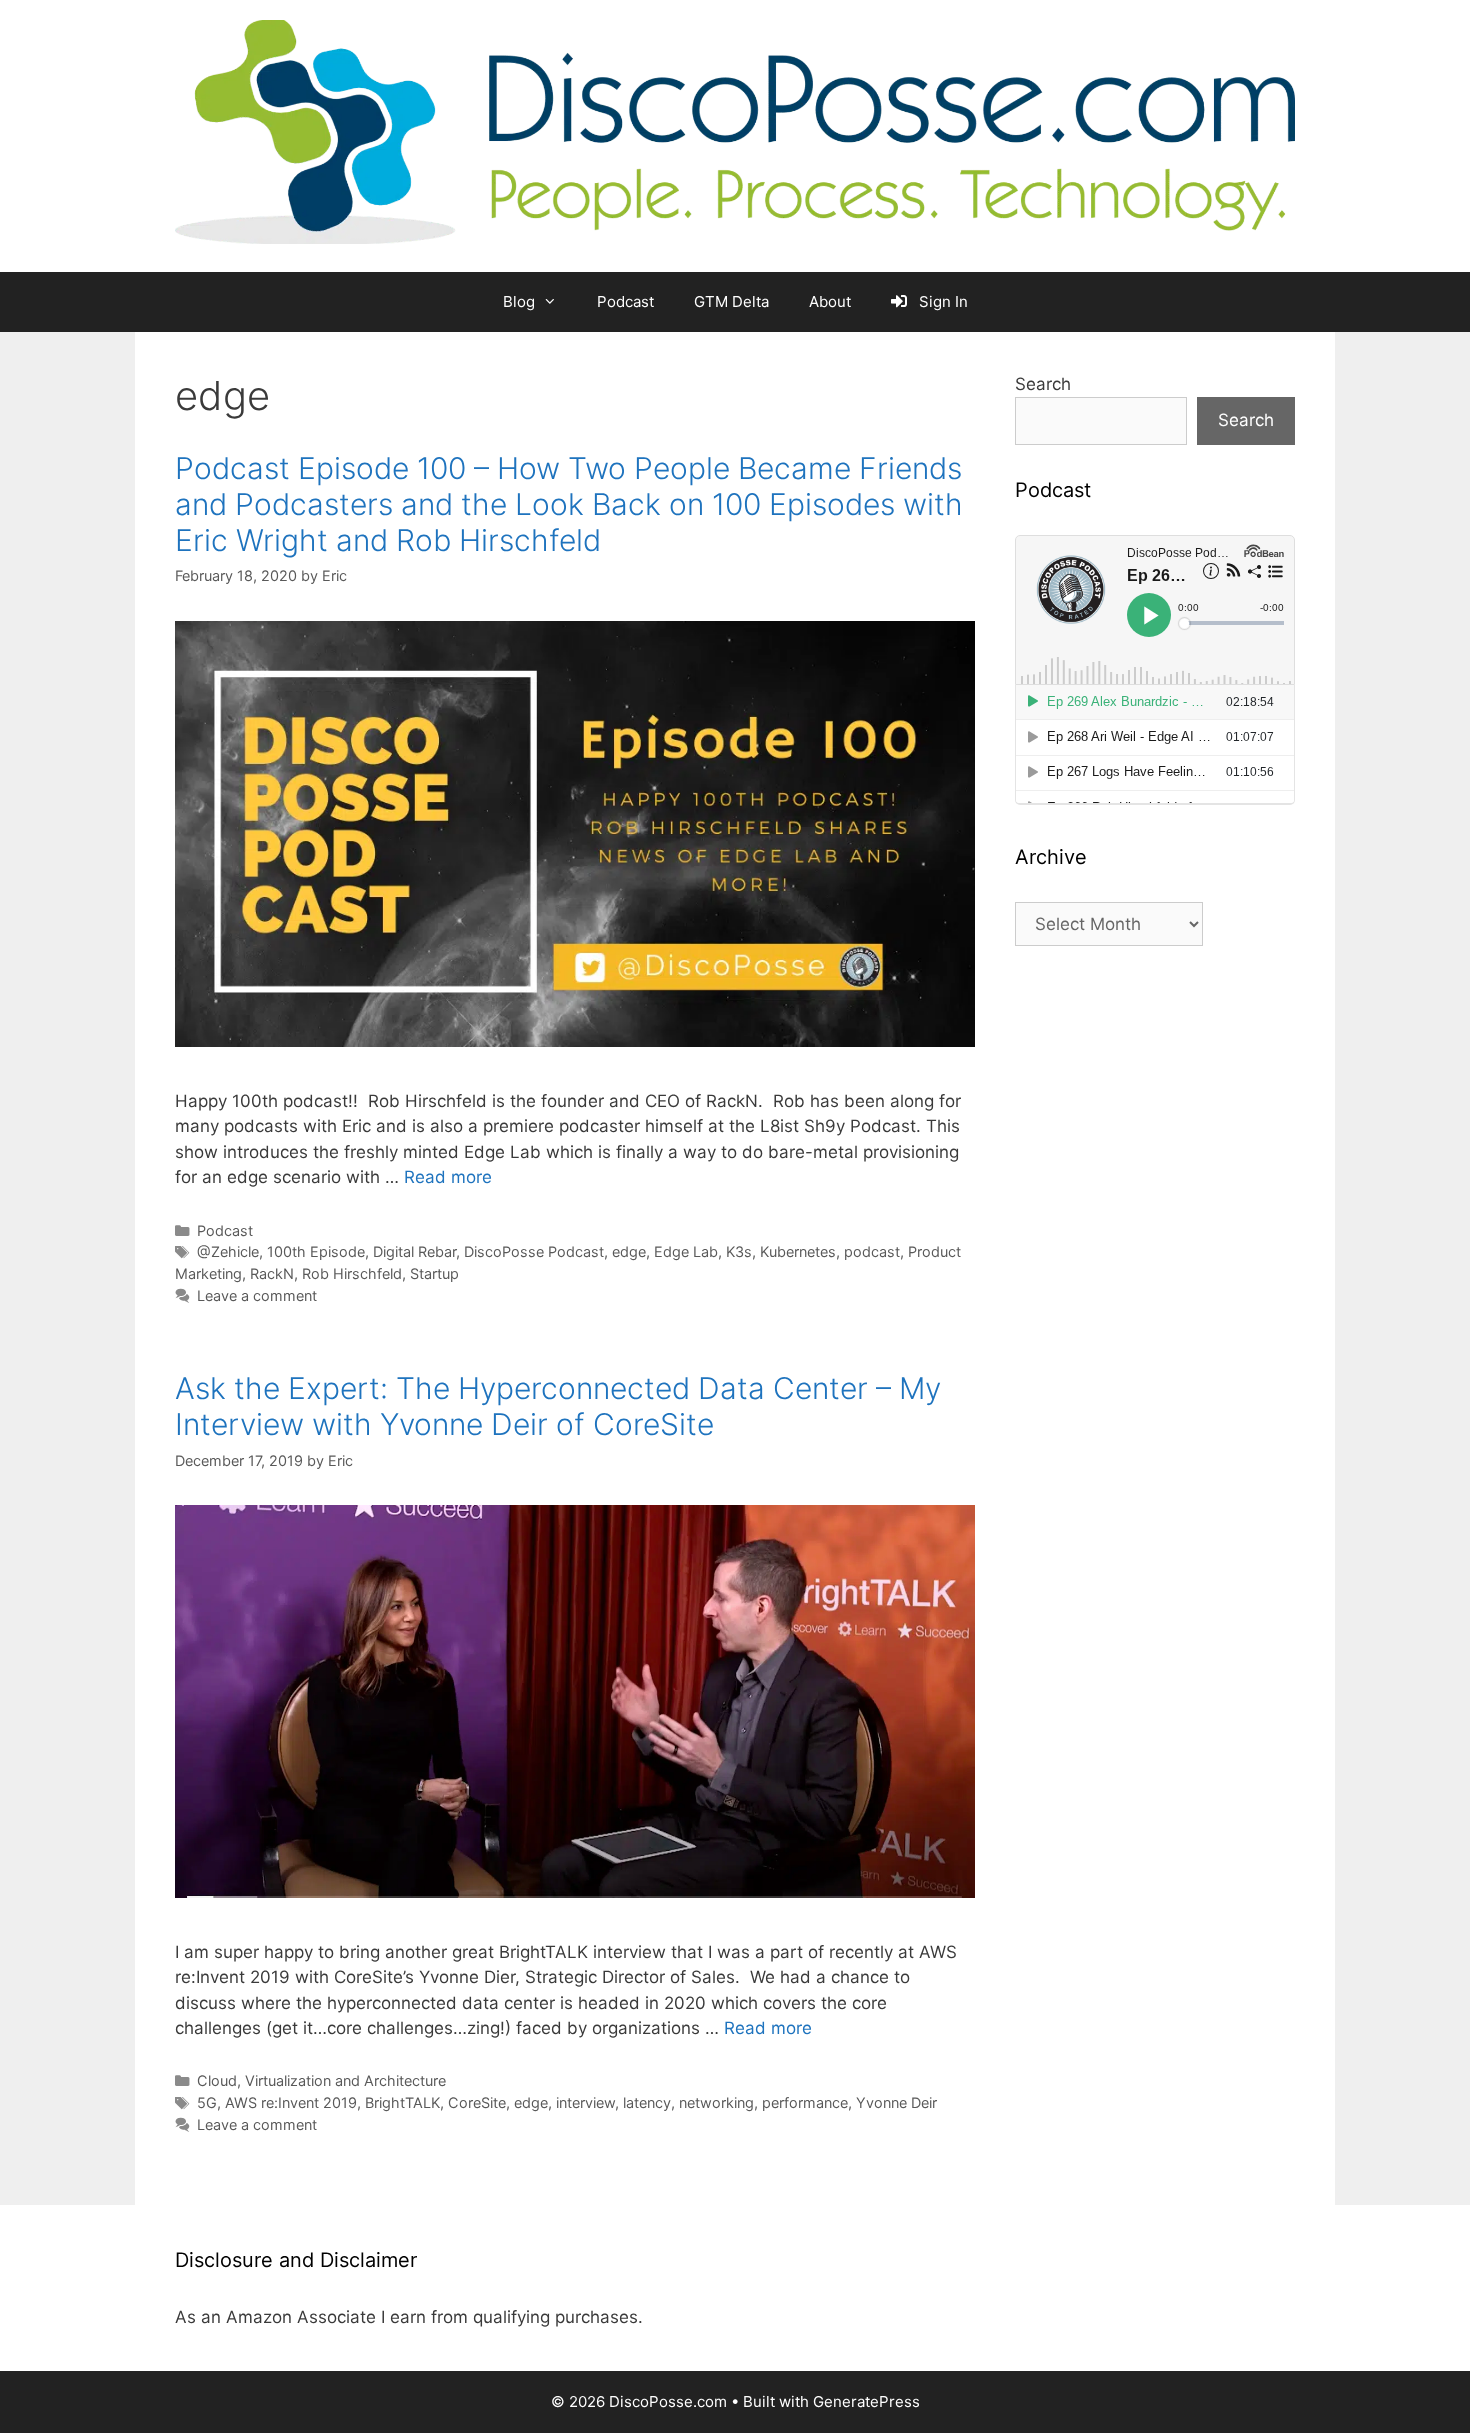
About (830, 301)
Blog (519, 301)
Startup (434, 1273)
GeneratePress (866, 2401)
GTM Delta (731, 301)
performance (805, 2102)
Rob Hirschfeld (352, 1273)
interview (585, 2102)
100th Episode (316, 1251)
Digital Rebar (414, 1251)
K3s (739, 1251)
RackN (272, 1273)
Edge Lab (686, 1251)
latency (647, 2102)
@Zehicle (228, 1251)
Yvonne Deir (896, 2102)
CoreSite (477, 2102)
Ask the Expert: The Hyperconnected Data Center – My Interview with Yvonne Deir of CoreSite (558, 1406)
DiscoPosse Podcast (534, 1251)
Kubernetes (798, 1251)
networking (716, 2102)
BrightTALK (402, 2102)
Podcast (625, 301)
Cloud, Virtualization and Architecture (321, 2080)
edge (629, 1251)
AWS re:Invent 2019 (291, 2102)
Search (1043, 384)
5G (207, 2102)
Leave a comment (257, 1295)
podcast (872, 1251)
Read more (448, 1177)
